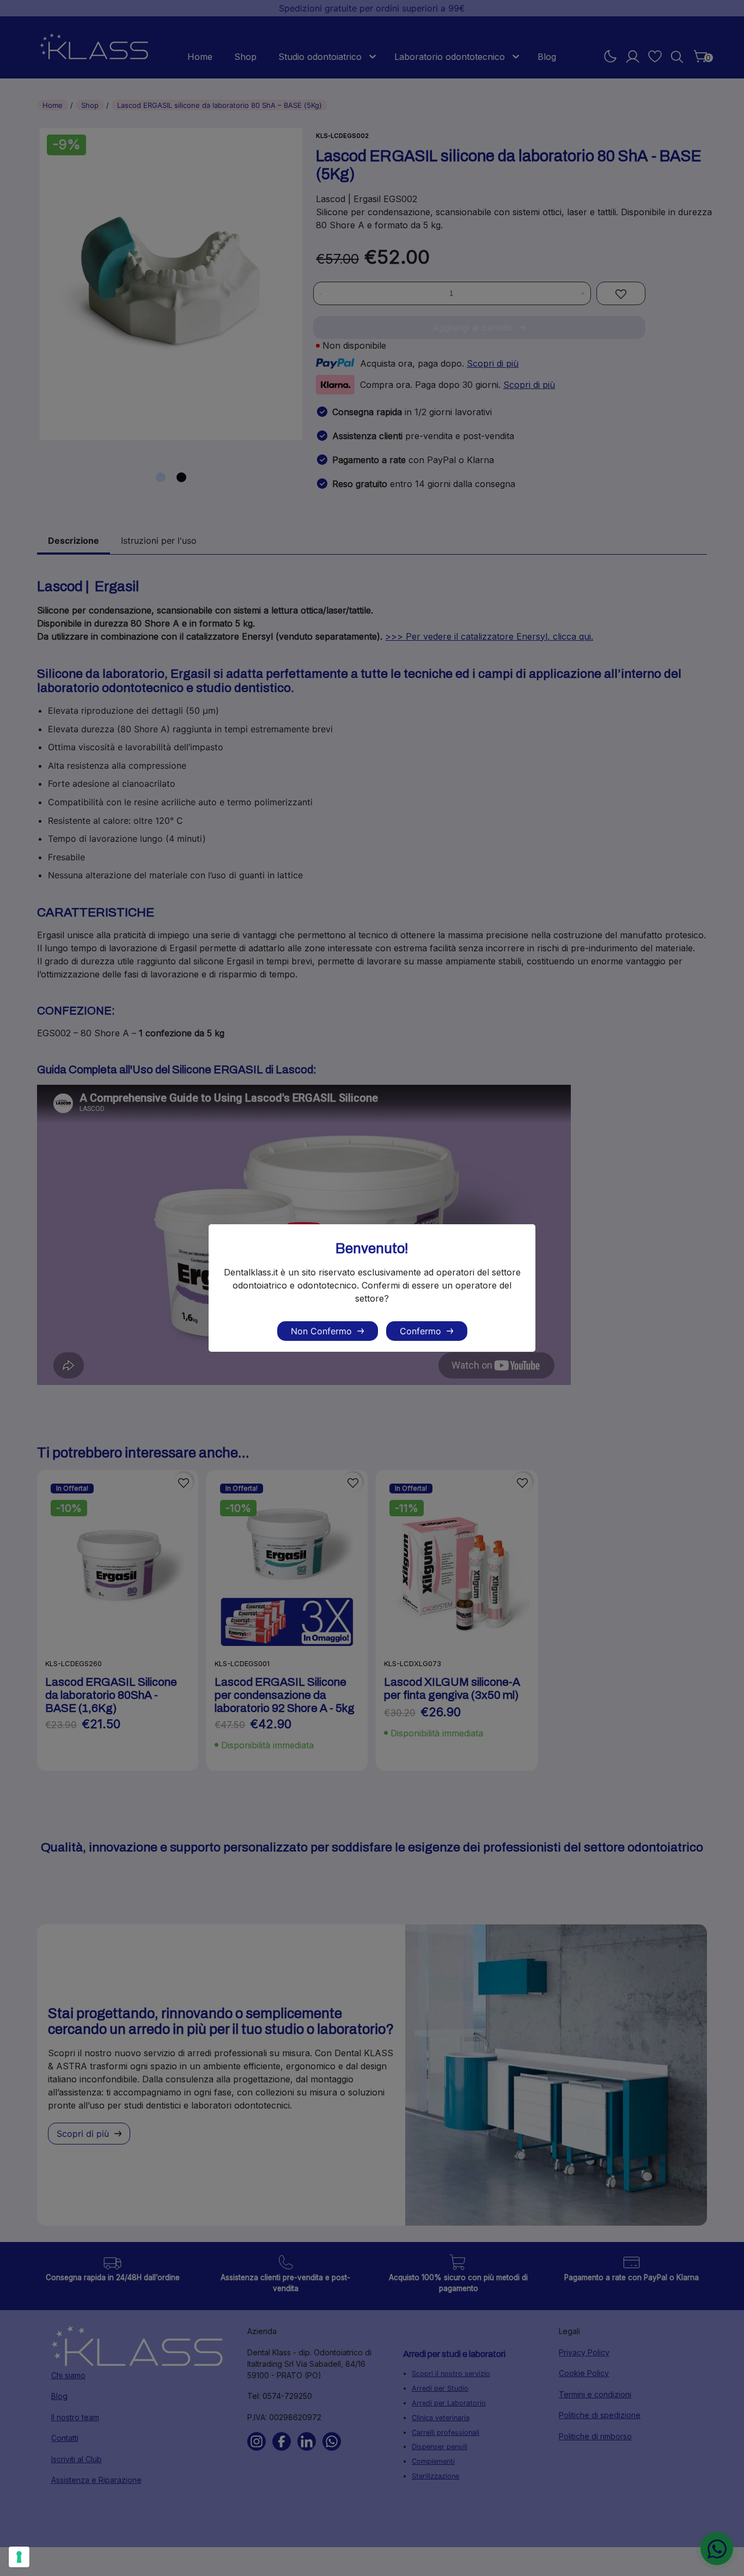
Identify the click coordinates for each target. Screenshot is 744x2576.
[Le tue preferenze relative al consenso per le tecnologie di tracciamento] (19, 2557)
